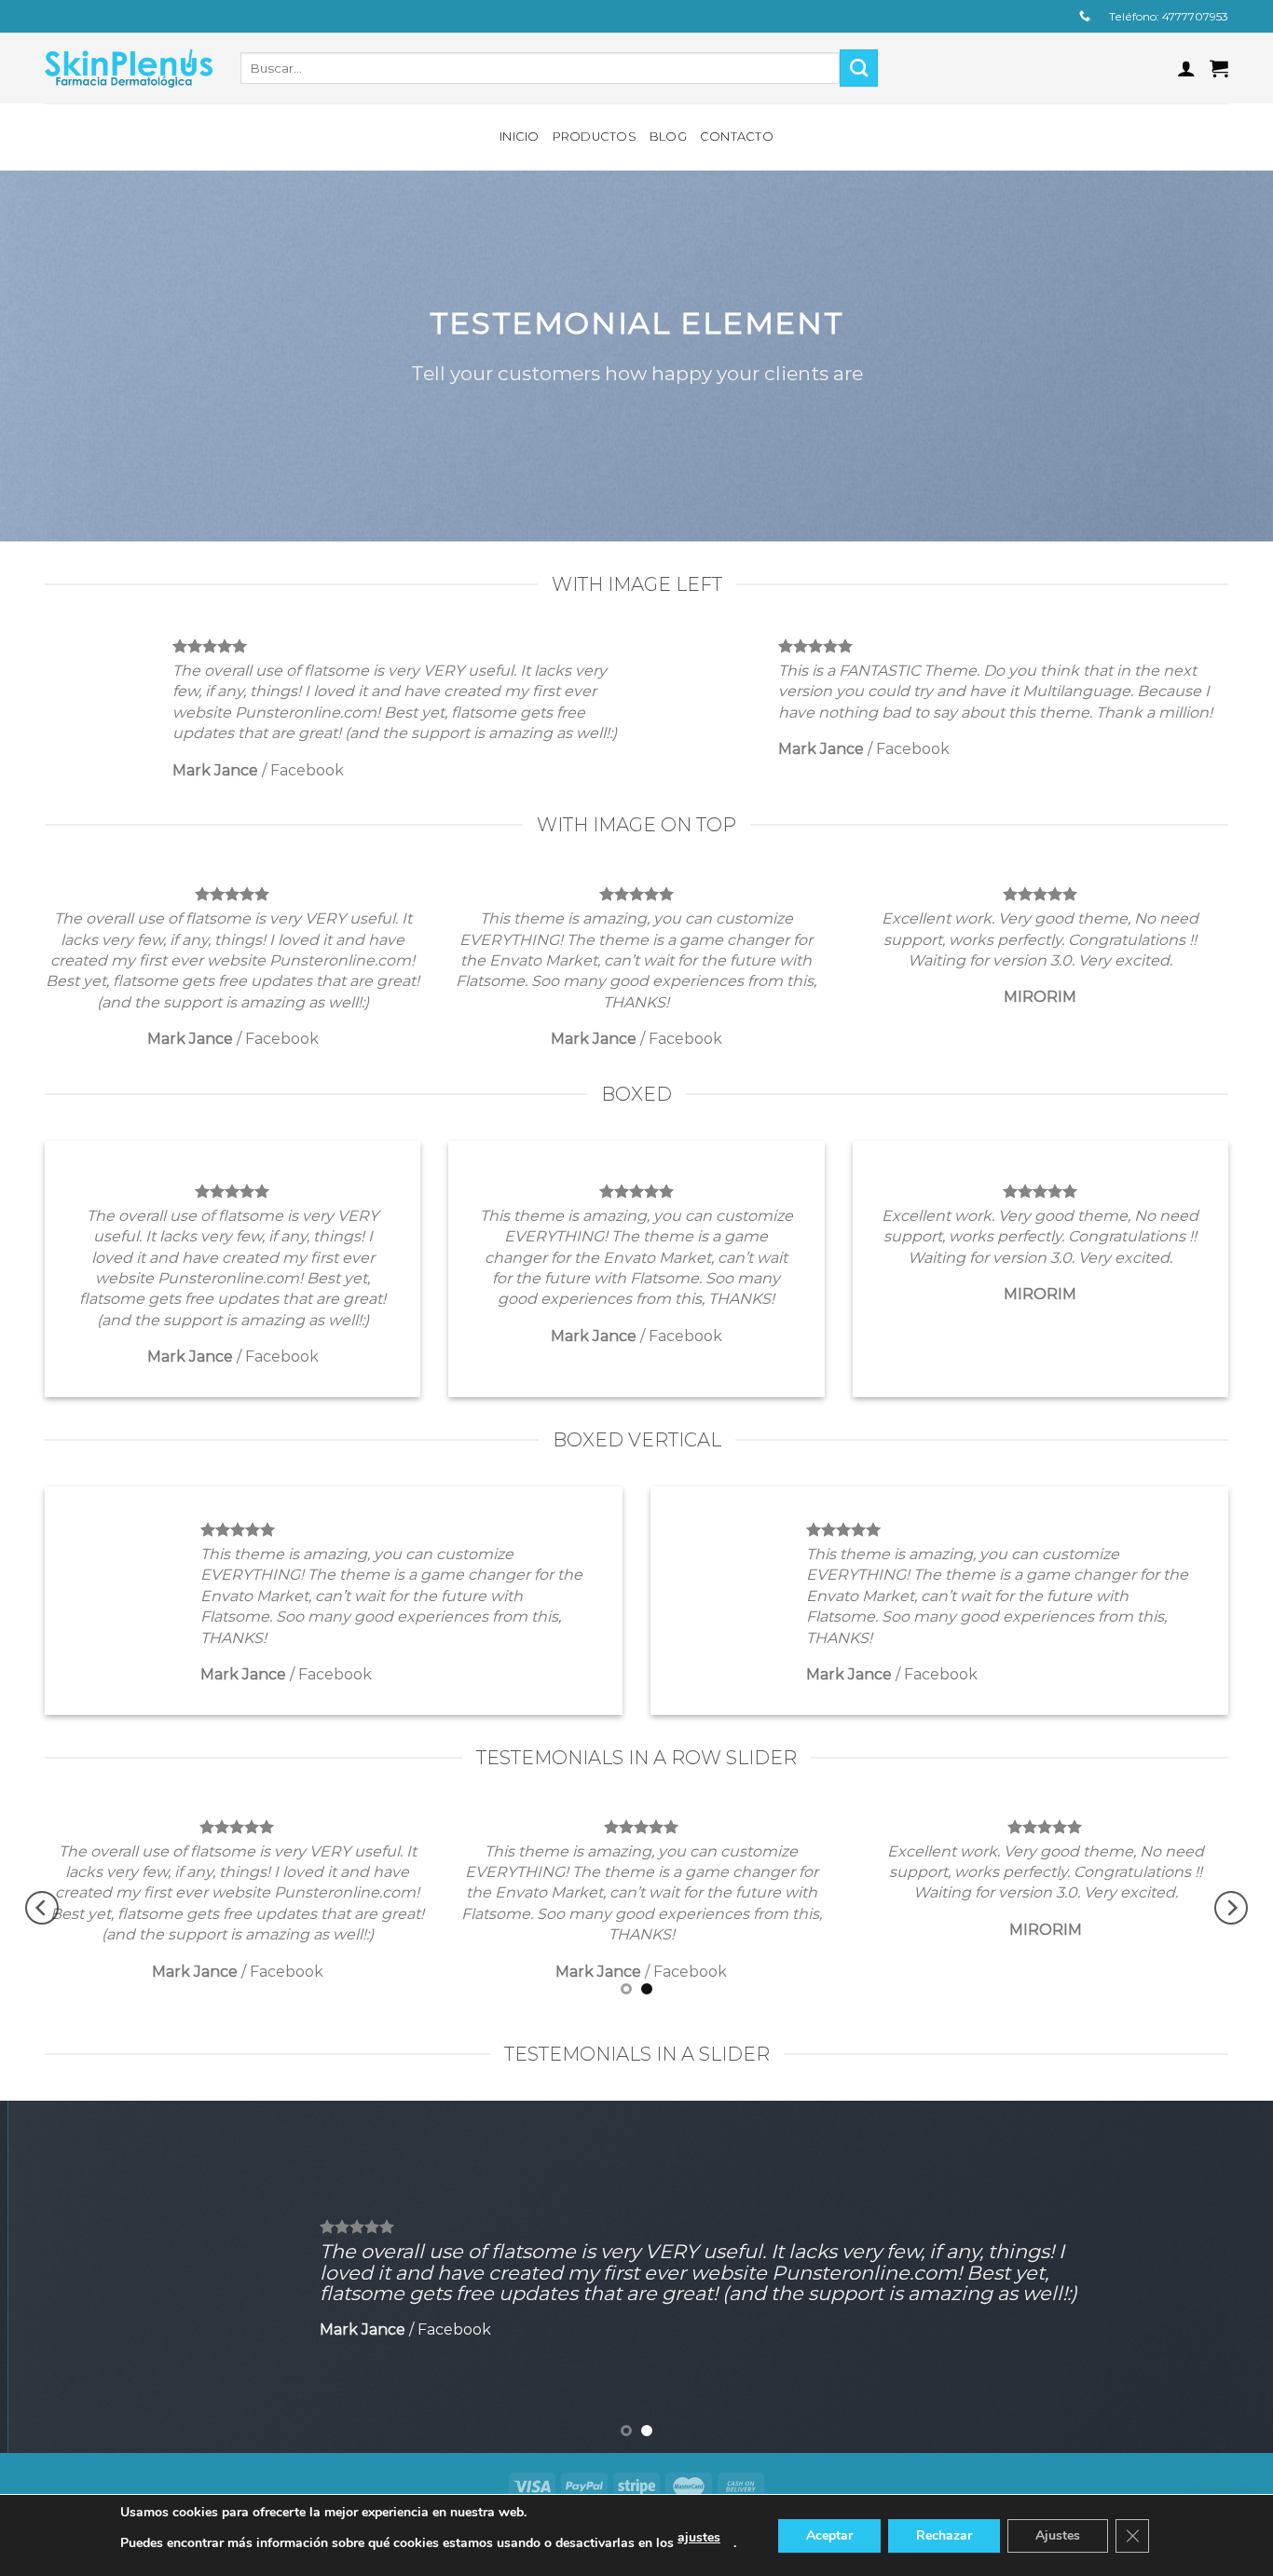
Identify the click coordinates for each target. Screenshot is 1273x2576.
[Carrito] (1219, 68)
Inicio (520, 137)
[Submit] (859, 68)
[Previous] (42, 1908)
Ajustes (1058, 2535)
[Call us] (1085, 17)
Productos (595, 137)
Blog (668, 137)
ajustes (699, 2537)
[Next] (1231, 1908)
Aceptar (829, 2535)
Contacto (737, 137)
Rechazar (944, 2535)
